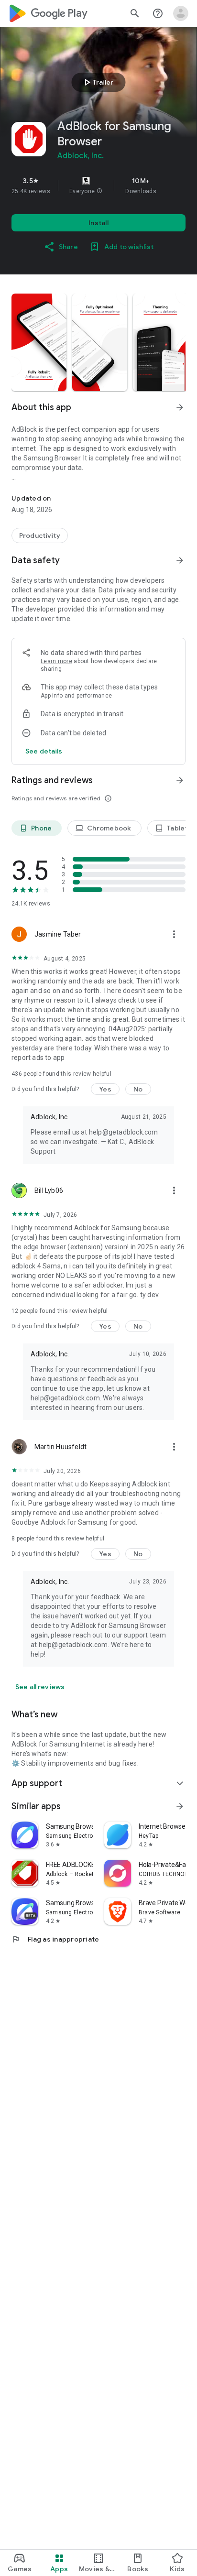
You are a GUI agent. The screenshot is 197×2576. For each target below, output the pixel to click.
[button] (99, 191)
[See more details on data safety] (44, 751)
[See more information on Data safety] (180, 560)
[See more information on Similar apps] (180, 1806)
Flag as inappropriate (55, 1939)
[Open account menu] (181, 13)
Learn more (56, 661)
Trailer (97, 82)
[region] (98, 186)
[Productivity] (40, 535)
